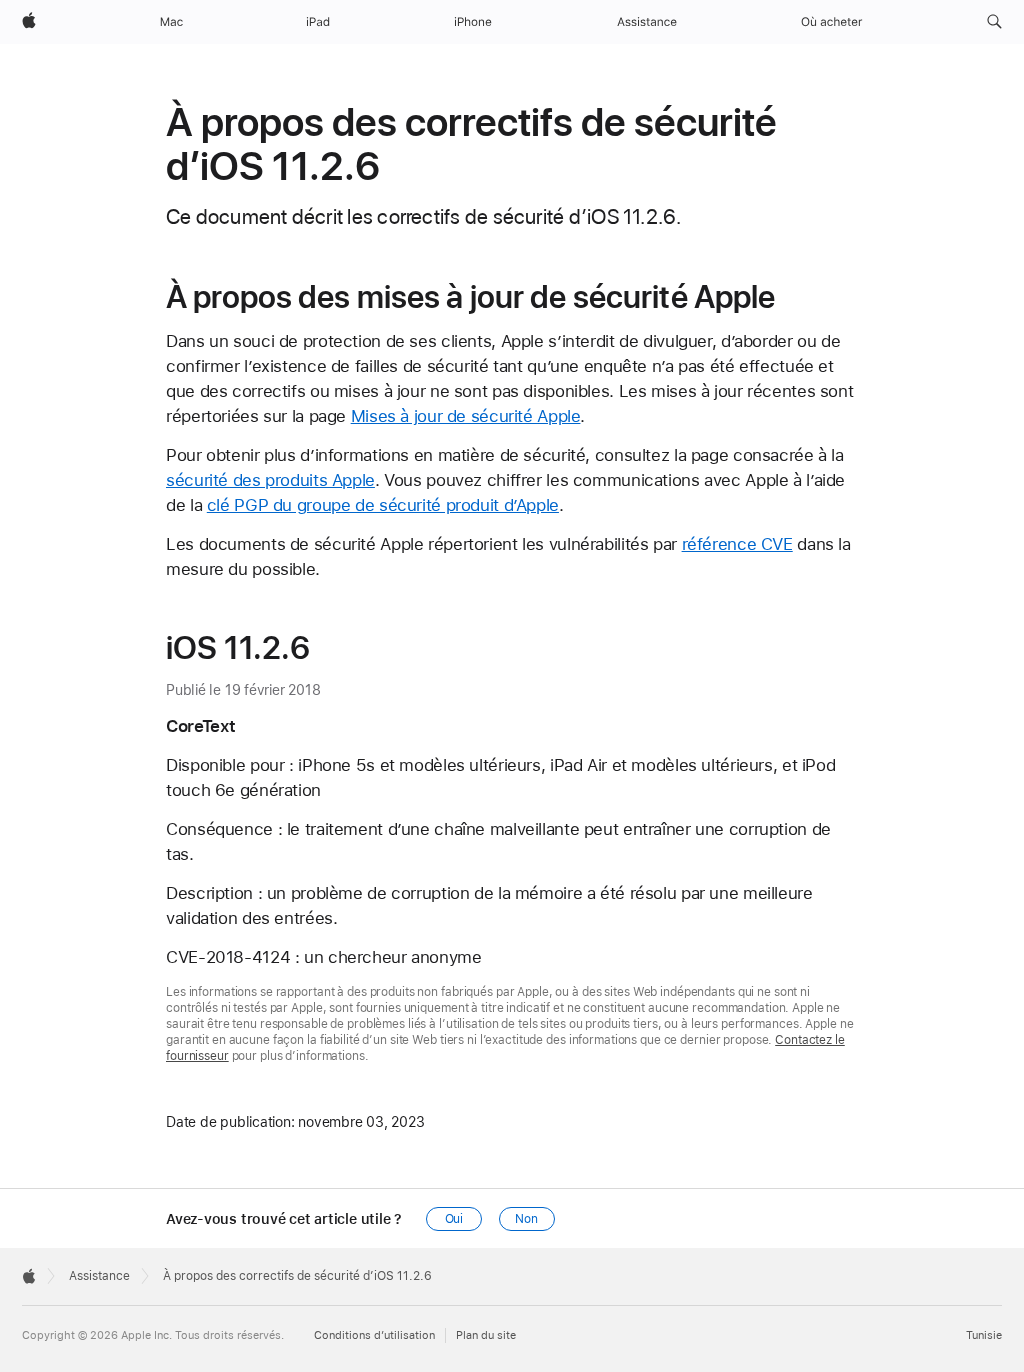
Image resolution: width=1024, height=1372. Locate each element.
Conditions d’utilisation (374, 1335)
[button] (994, 22)
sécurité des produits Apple (270, 480)
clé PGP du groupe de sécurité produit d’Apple (383, 505)
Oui (454, 1219)
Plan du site (486, 1335)
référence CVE (737, 544)
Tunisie (984, 1335)
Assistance (99, 1276)
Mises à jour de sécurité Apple (466, 416)
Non (526, 1219)
